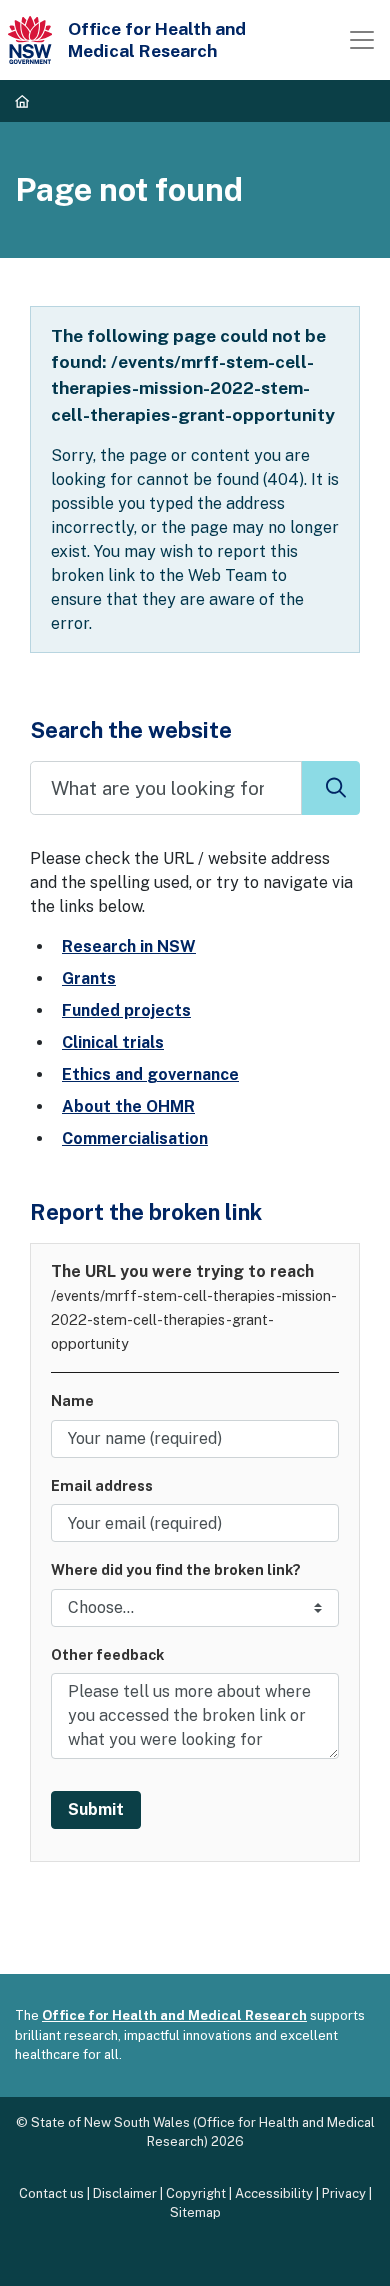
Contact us (51, 2193)
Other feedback (107, 1654)
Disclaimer (125, 2193)
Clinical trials (113, 1042)
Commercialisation (135, 1138)
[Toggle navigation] (362, 40)
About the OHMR (128, 1106)
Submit (96, 1809)
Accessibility (274, 2193)
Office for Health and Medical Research (174, 2015)
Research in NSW (129, 946)
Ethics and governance (150, 1074)
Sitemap (195, 2212)
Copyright (196, 2193)
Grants (89, 978)
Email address (102, 1485)
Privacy (344, 2193)
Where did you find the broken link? (176, 1569)
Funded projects (126, 1010)
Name (72, 1400)
